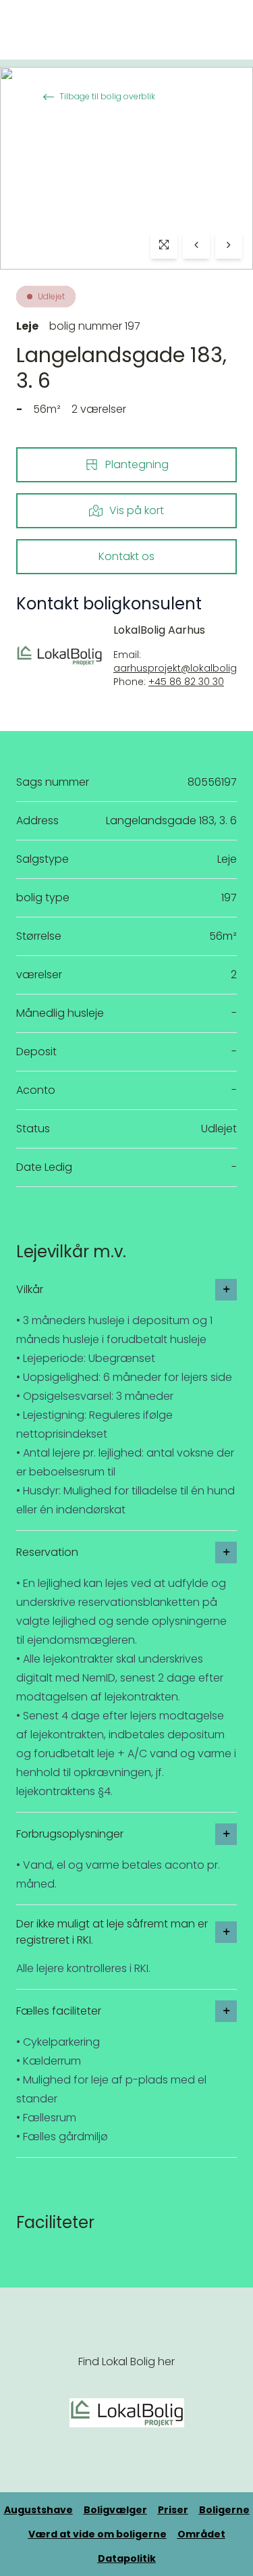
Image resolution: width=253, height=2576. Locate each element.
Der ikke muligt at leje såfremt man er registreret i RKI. (112, 1932)
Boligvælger (115, 2510)
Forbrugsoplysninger (70, 1834)
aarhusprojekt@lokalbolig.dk (182, 668)
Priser (173, 2510)
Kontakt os (126, 556)
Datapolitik (127, 2558)
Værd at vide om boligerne (97, 2534)
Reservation (47, 1552)
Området (201, 2534)
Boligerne (224, 2510)
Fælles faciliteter (59, 2011)
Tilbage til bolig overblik (107, 96)
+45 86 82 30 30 (186, 682)
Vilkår (30, 1289)
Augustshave (38, 2510)
